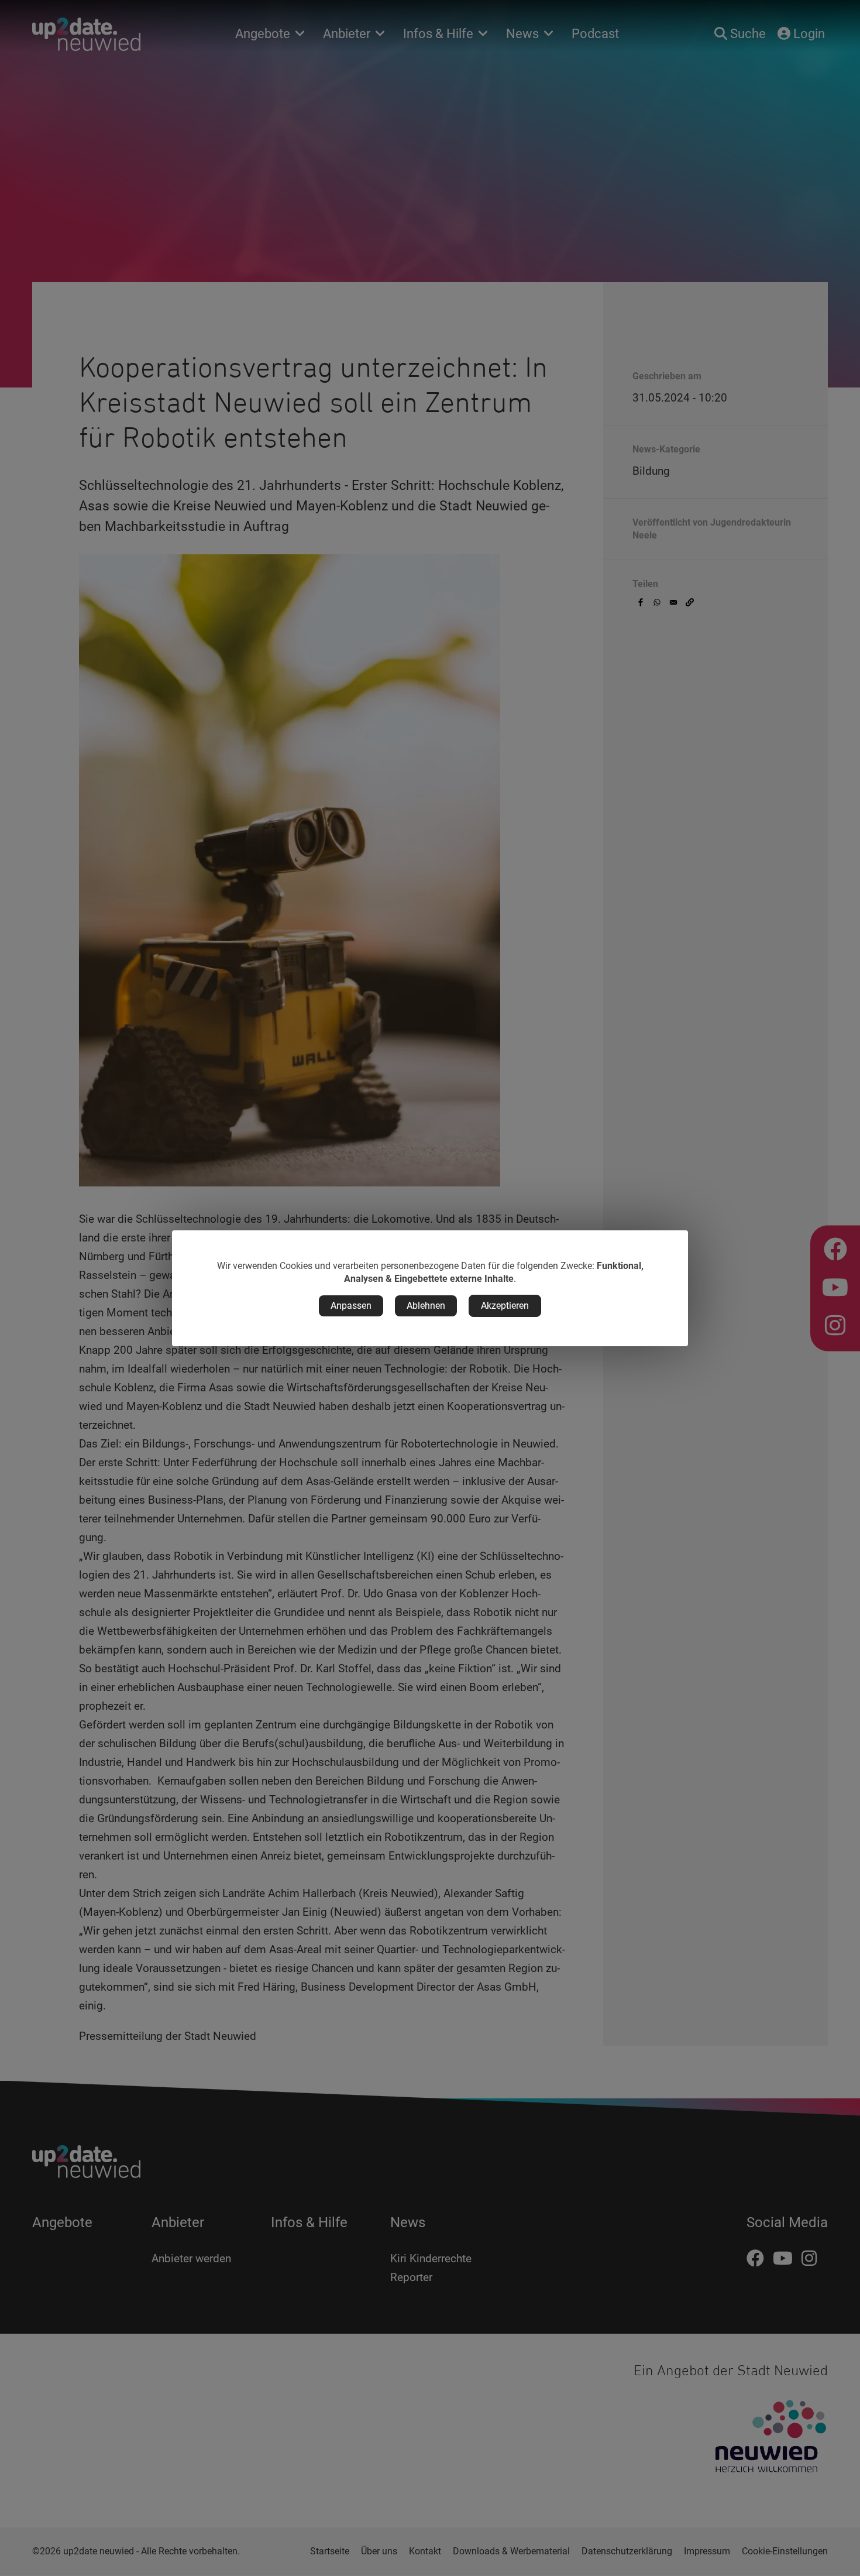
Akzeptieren (505, 1306)
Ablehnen (426, 1306)
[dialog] (430, 1288)
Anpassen (351, 1306)
